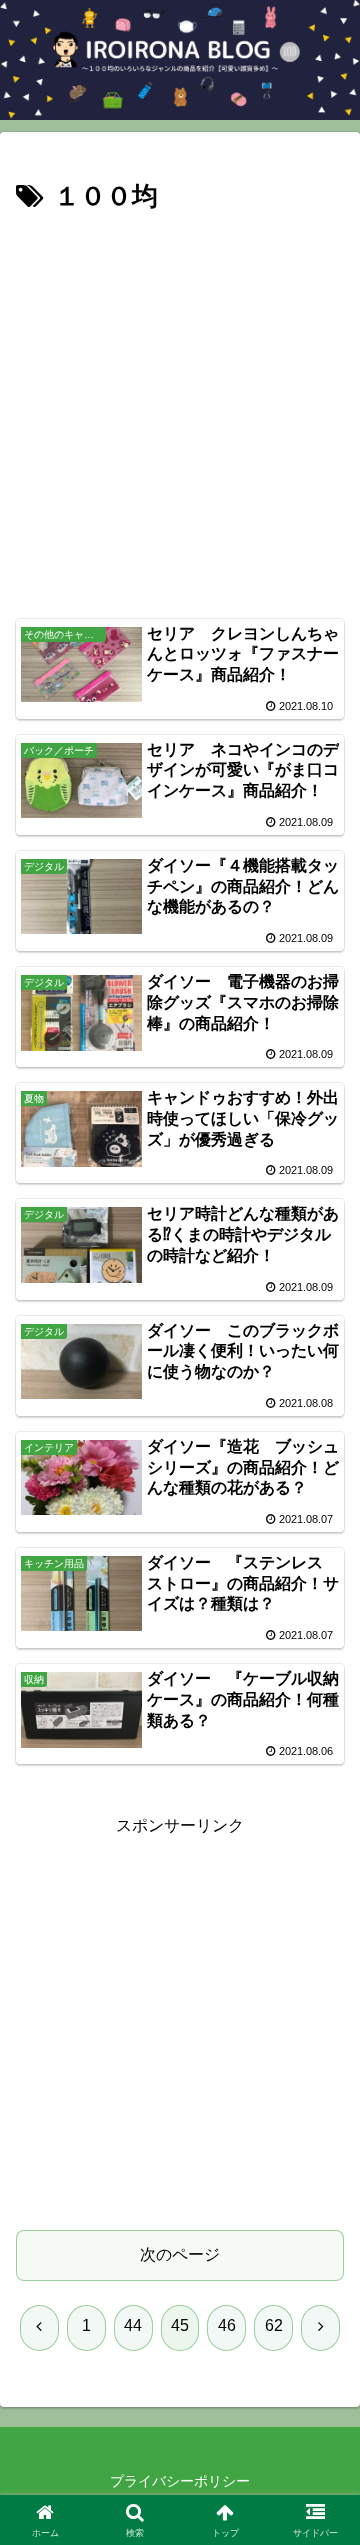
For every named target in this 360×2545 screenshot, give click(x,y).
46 (227, 2325)
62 (274, 2325)
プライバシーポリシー (180, 2481)
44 (133, 2325)
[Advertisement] (180, 410)
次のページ (180, 2254)
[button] (321, 2404)
